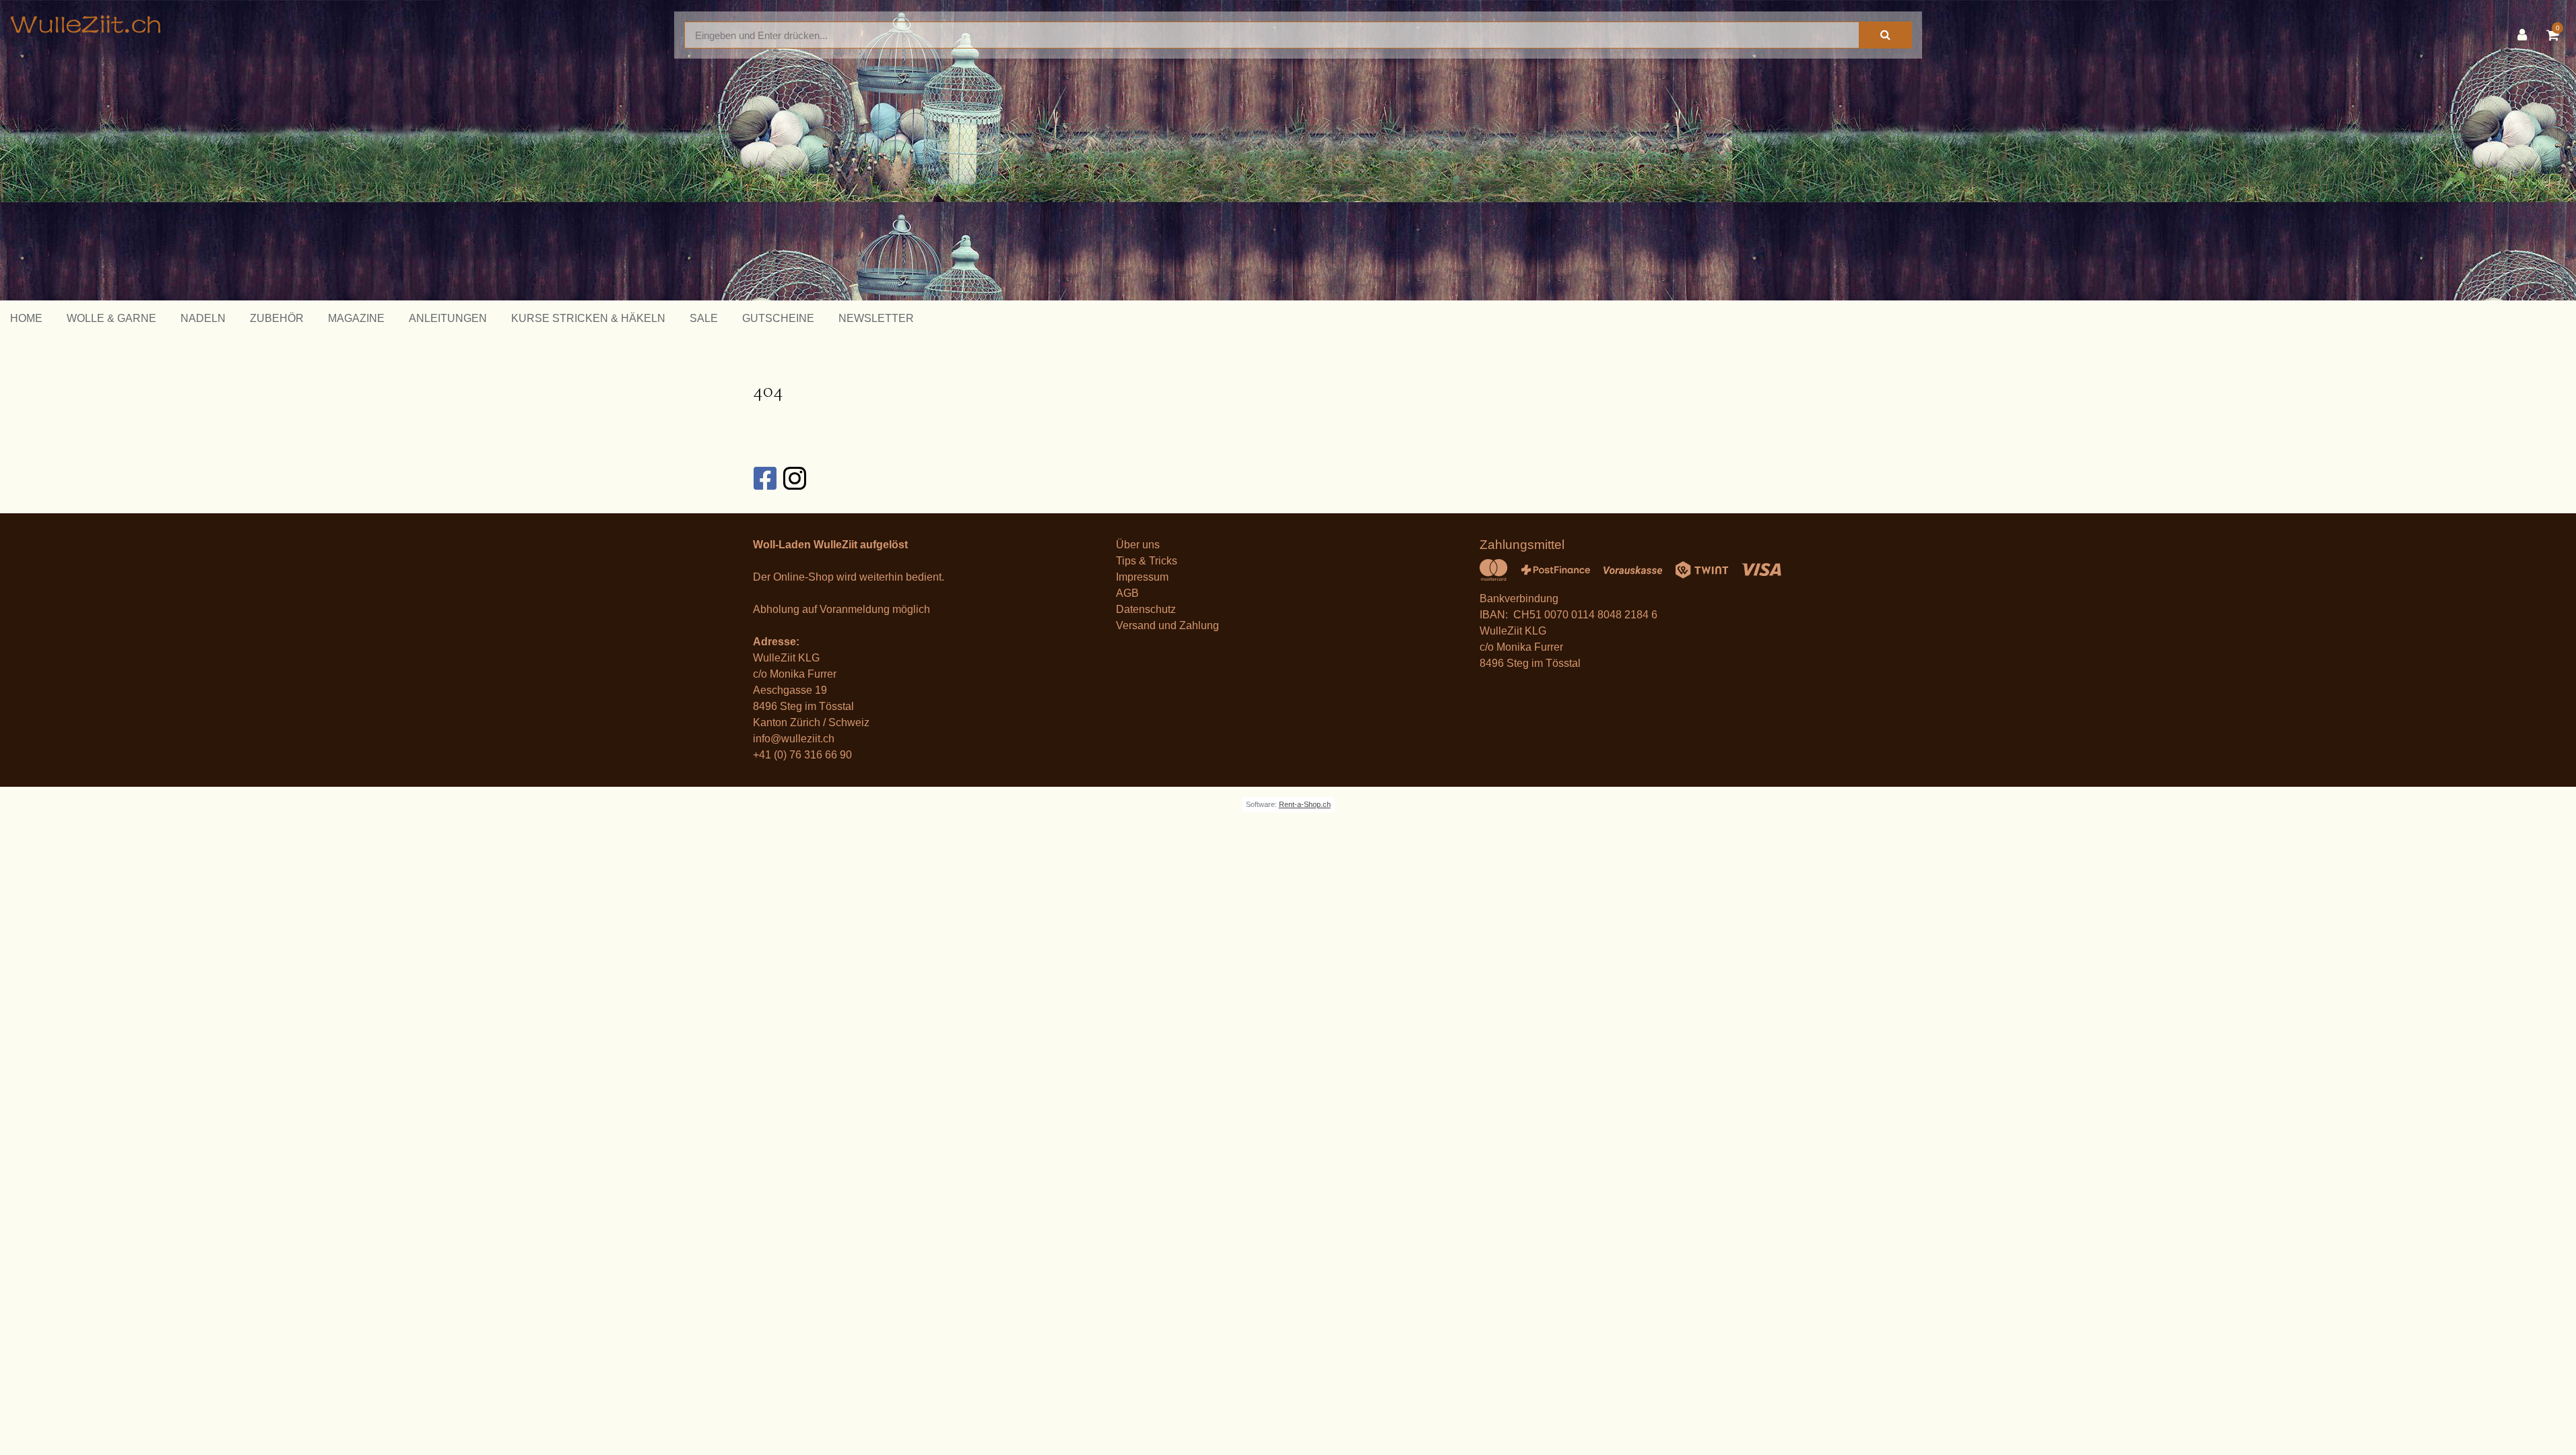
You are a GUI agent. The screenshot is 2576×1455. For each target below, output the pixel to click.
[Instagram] (794, 478)
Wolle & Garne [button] (111, 318)
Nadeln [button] (203, 318)
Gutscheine (778, 318)
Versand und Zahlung (1167, 625)
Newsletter (876, 318)
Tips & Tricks (1147, 561)
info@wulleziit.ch (794, 739)
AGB (1127, 593)
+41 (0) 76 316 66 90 (802, 755)
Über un (1135, 545)
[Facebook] (764, 478)
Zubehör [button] (277, 318)
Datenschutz (1146, 609)
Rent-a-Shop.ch (1305, 804)
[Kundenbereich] (2525, 35)
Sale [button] (704, 318)
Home (26, 318)
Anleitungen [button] (448, 318)
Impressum (1142, 577)
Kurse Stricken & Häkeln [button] (588, 318)
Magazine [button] (356, 318)
